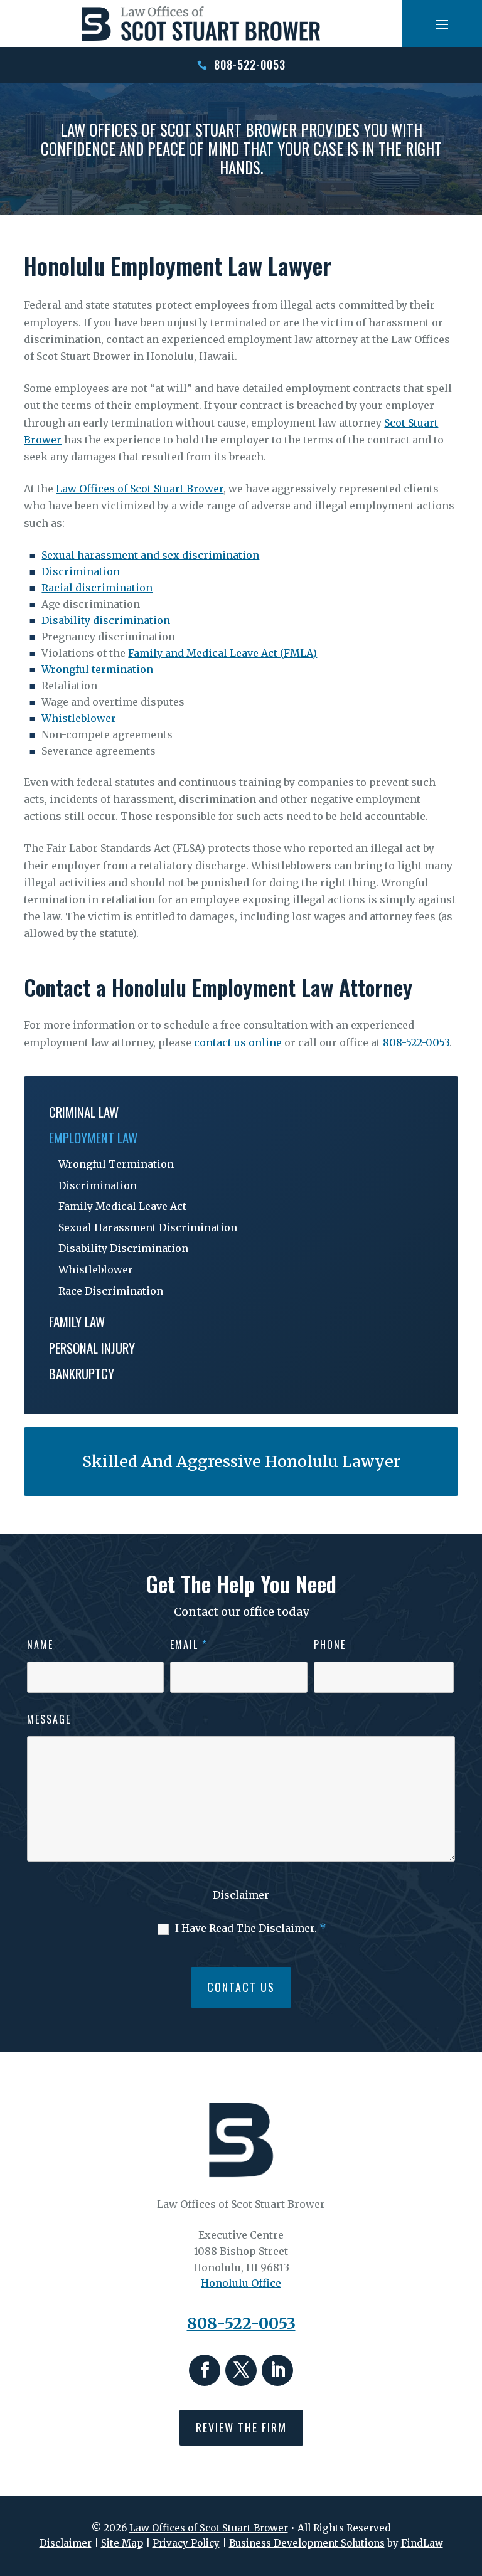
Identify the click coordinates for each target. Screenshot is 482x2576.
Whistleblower (79, 718)
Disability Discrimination (123, 1248)
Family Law (77, 1321)
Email (189, 1645)
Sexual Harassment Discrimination (148, 1227)
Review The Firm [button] (241, 2427)
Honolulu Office (241, 2283)
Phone (330, 1645)
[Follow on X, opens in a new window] (241, 2370)
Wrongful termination (97, 669)
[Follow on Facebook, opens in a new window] (205, 2370)
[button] (442, 24)
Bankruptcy (82, 1373)
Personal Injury (92, 1348)
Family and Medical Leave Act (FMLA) (222, 653)
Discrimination (81, 571)
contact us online (238, 1042)
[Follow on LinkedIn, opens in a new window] (277, 2370)
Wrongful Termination (116, 1164)
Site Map (122, 2543)
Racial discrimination (97, 588)
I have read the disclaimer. (251, 1928)
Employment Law (93, 1137)
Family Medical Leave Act (122, 1206)
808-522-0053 (250, 65)
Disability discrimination (106, 620)
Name (40, 1645)
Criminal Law (84, 1112)
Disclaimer (241, 1895)
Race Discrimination (111, 1291)
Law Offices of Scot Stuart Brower (209, 2528)
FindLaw (422, 2543)
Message (49, 1719)
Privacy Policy (186, 2543)
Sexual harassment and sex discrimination (150, 555)
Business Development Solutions (307, 2543)
